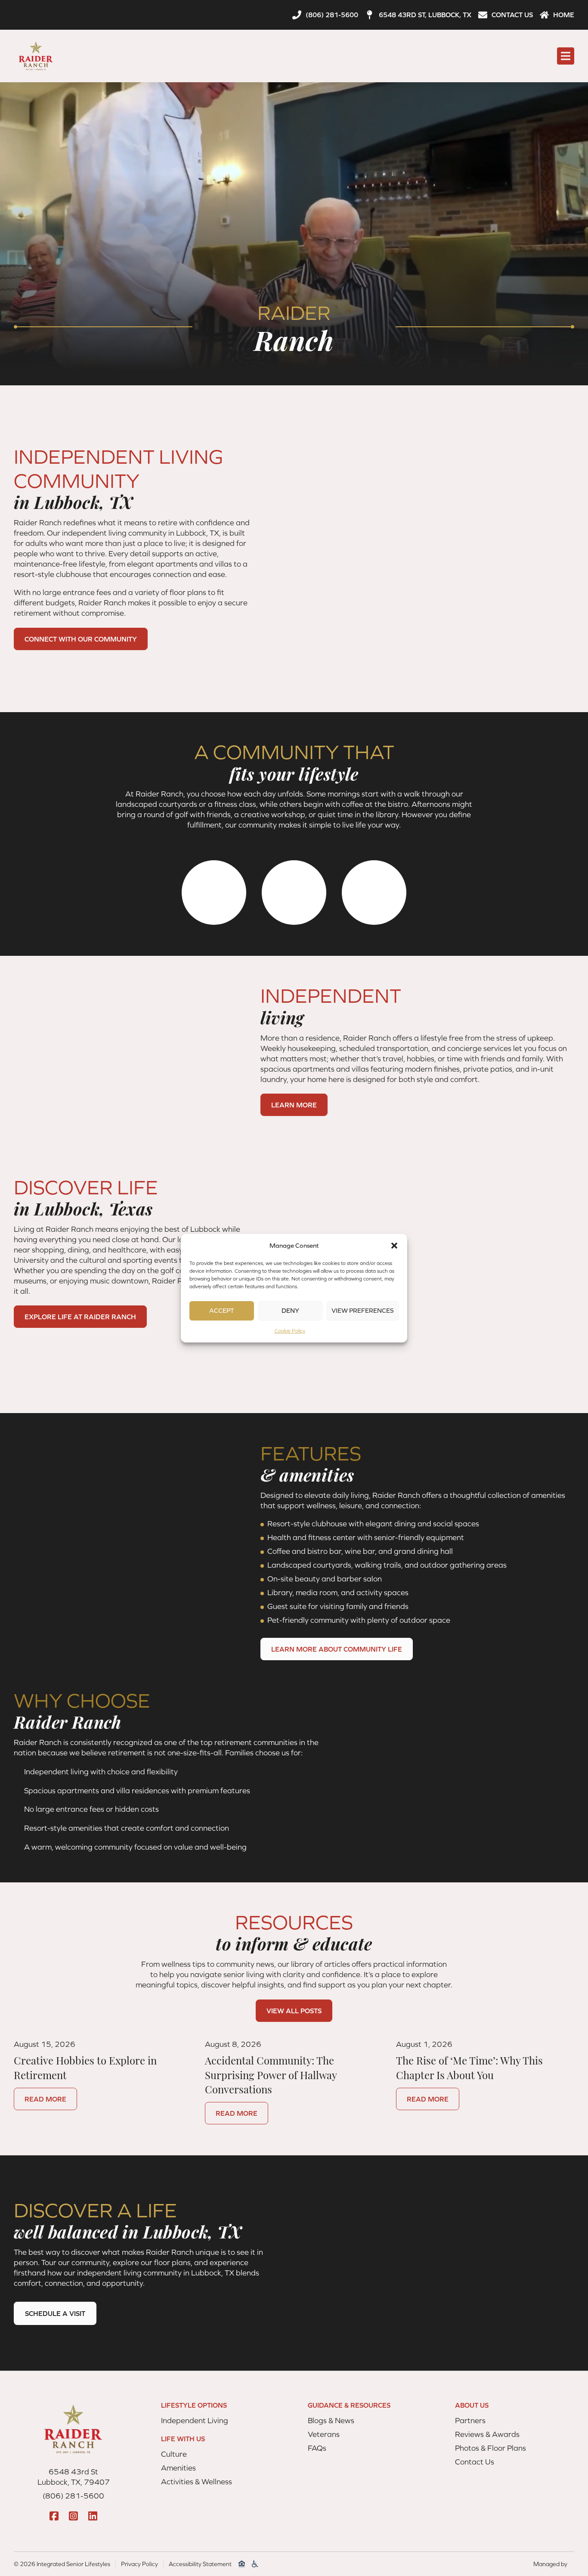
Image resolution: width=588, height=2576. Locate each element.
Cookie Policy (290, 1331)
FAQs (317, 2448)
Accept (222, 1310)
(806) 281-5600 (73, 2496)
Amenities (178, 2468)
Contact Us (475, 2462)
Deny (290, 1310)
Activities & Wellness (197, 2481)
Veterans (324, 2434)
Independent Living (195, 2420)
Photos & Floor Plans (491, 2448)
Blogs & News (331, 2420)
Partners (470, 2420)
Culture (174, 2454)
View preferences (363, 1310)
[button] (394, 1246)
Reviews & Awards (487, 2434)
